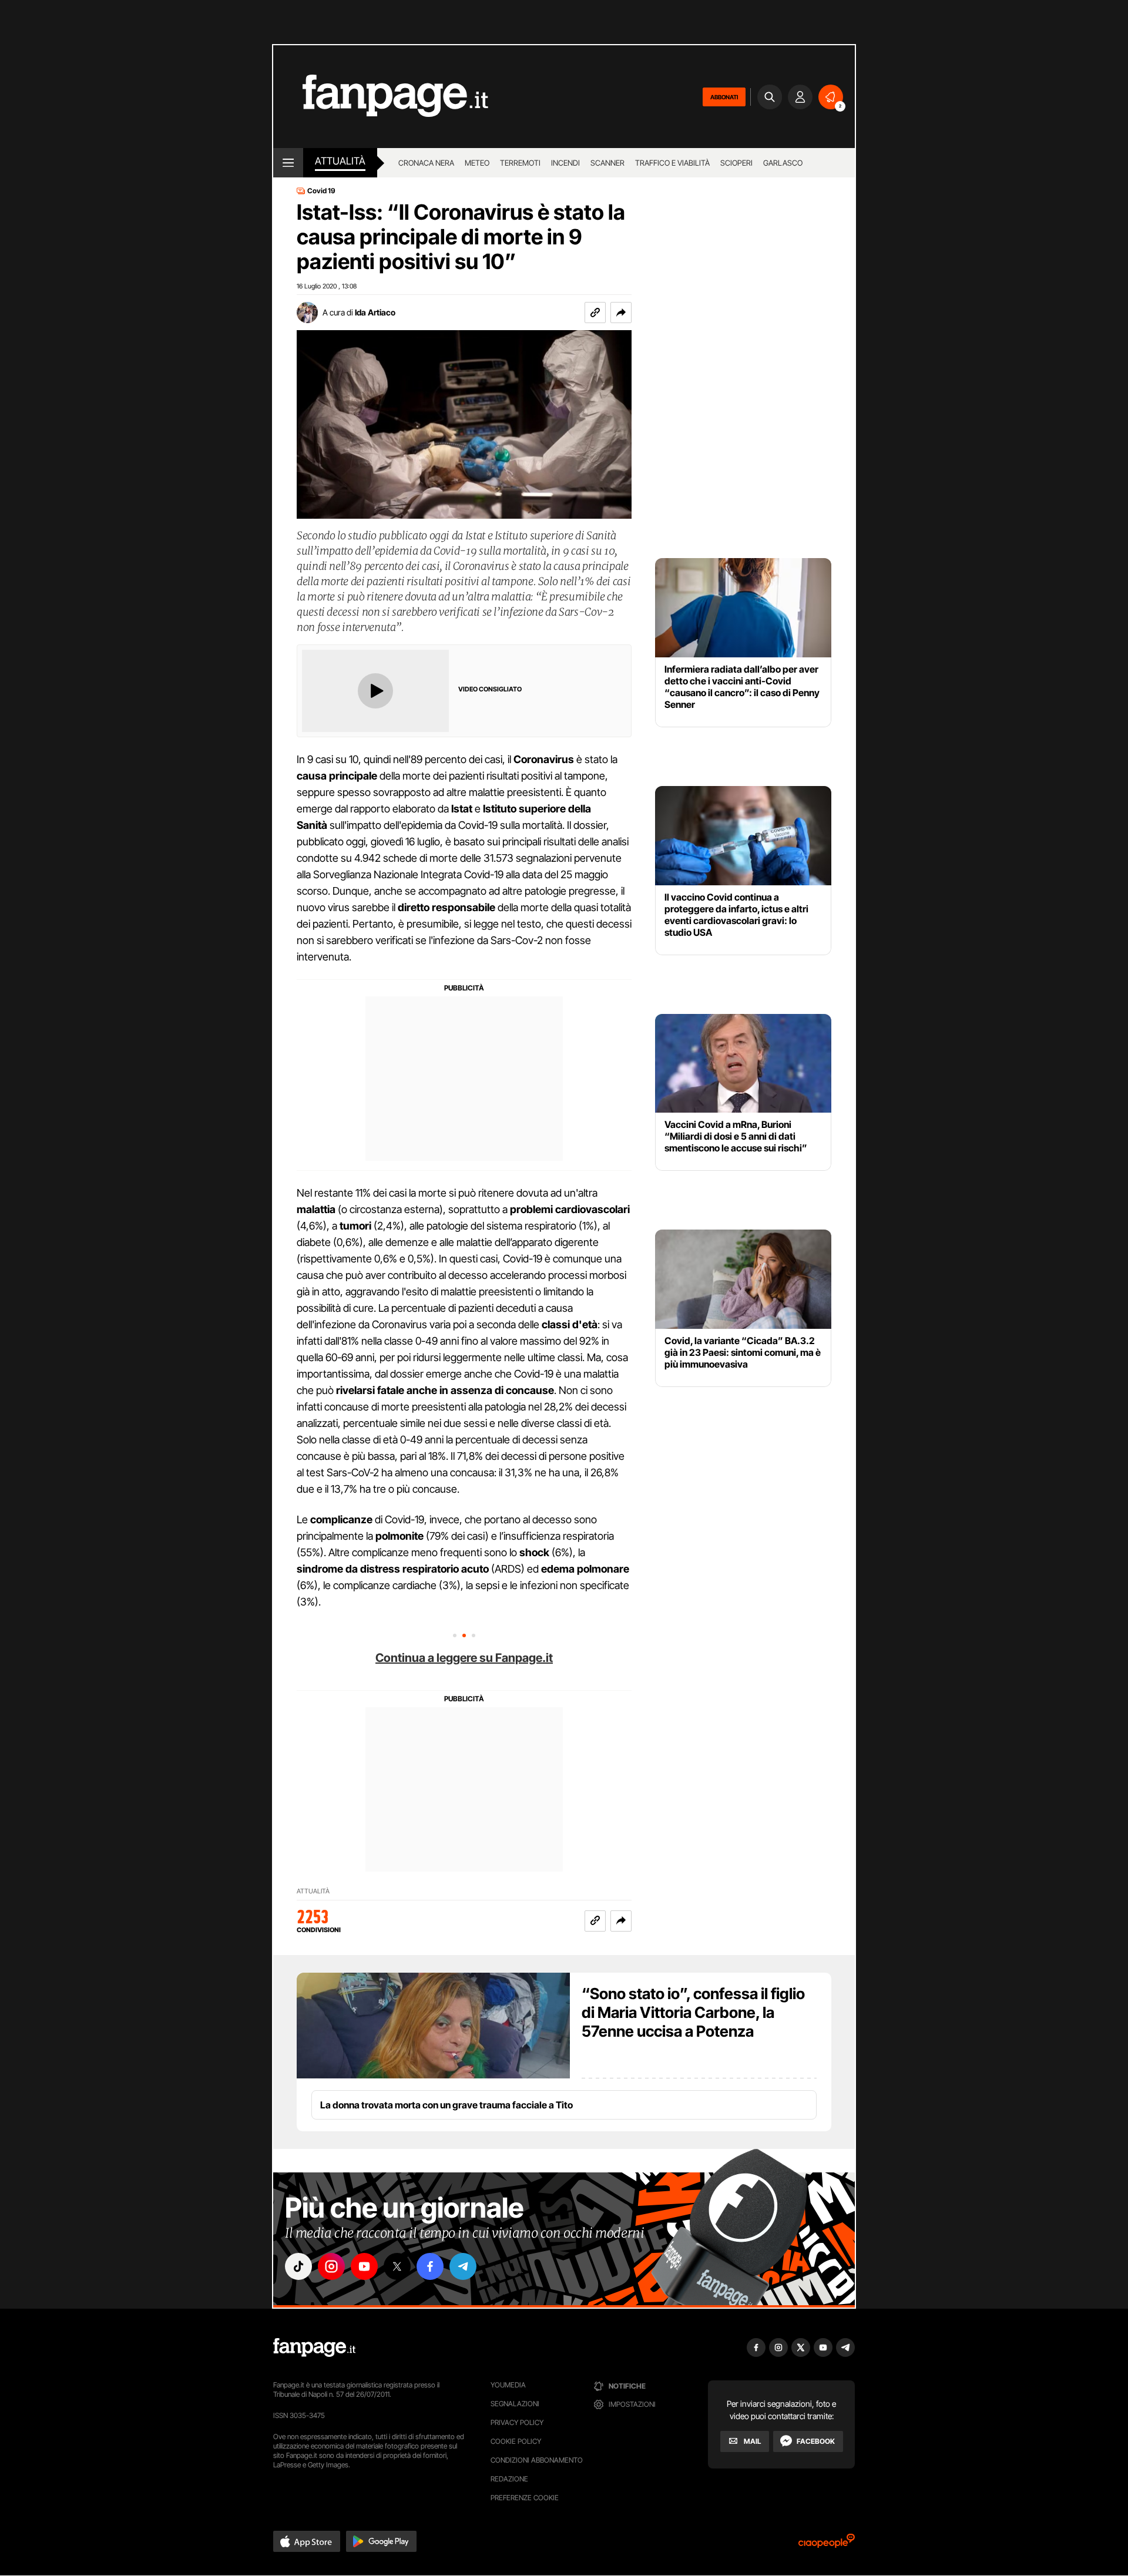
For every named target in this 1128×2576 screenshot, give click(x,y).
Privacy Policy (517, 2422)
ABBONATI (724, 97)
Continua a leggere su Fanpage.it (464, 1658)
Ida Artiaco (375, 312)
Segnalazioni (515, 2404)
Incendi (565, 163)
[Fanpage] (314, 2347)
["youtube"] (364, 2266)
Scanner (607, 163)
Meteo (477, 163)
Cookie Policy (516, 2441)
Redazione (509, 2479)
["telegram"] (463, 2266)
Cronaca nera (426, 163)
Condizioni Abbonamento (537, 2460)
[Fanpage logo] (381, 97)
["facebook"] (430, 2266)
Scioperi (736, 163)
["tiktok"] (298, 2266)
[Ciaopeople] (827, 2545)
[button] (621, 313)
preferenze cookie (525, 2498)
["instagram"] (331, 2266)
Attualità (340, 161)
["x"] (397, 2266)
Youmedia (508, 2385)
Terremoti (520, 163)
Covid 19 (321, 191)
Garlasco (783, 163)
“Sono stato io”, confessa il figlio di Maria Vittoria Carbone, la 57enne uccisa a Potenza (693, 2012)
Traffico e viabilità (672, 163)
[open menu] (288, 163)
